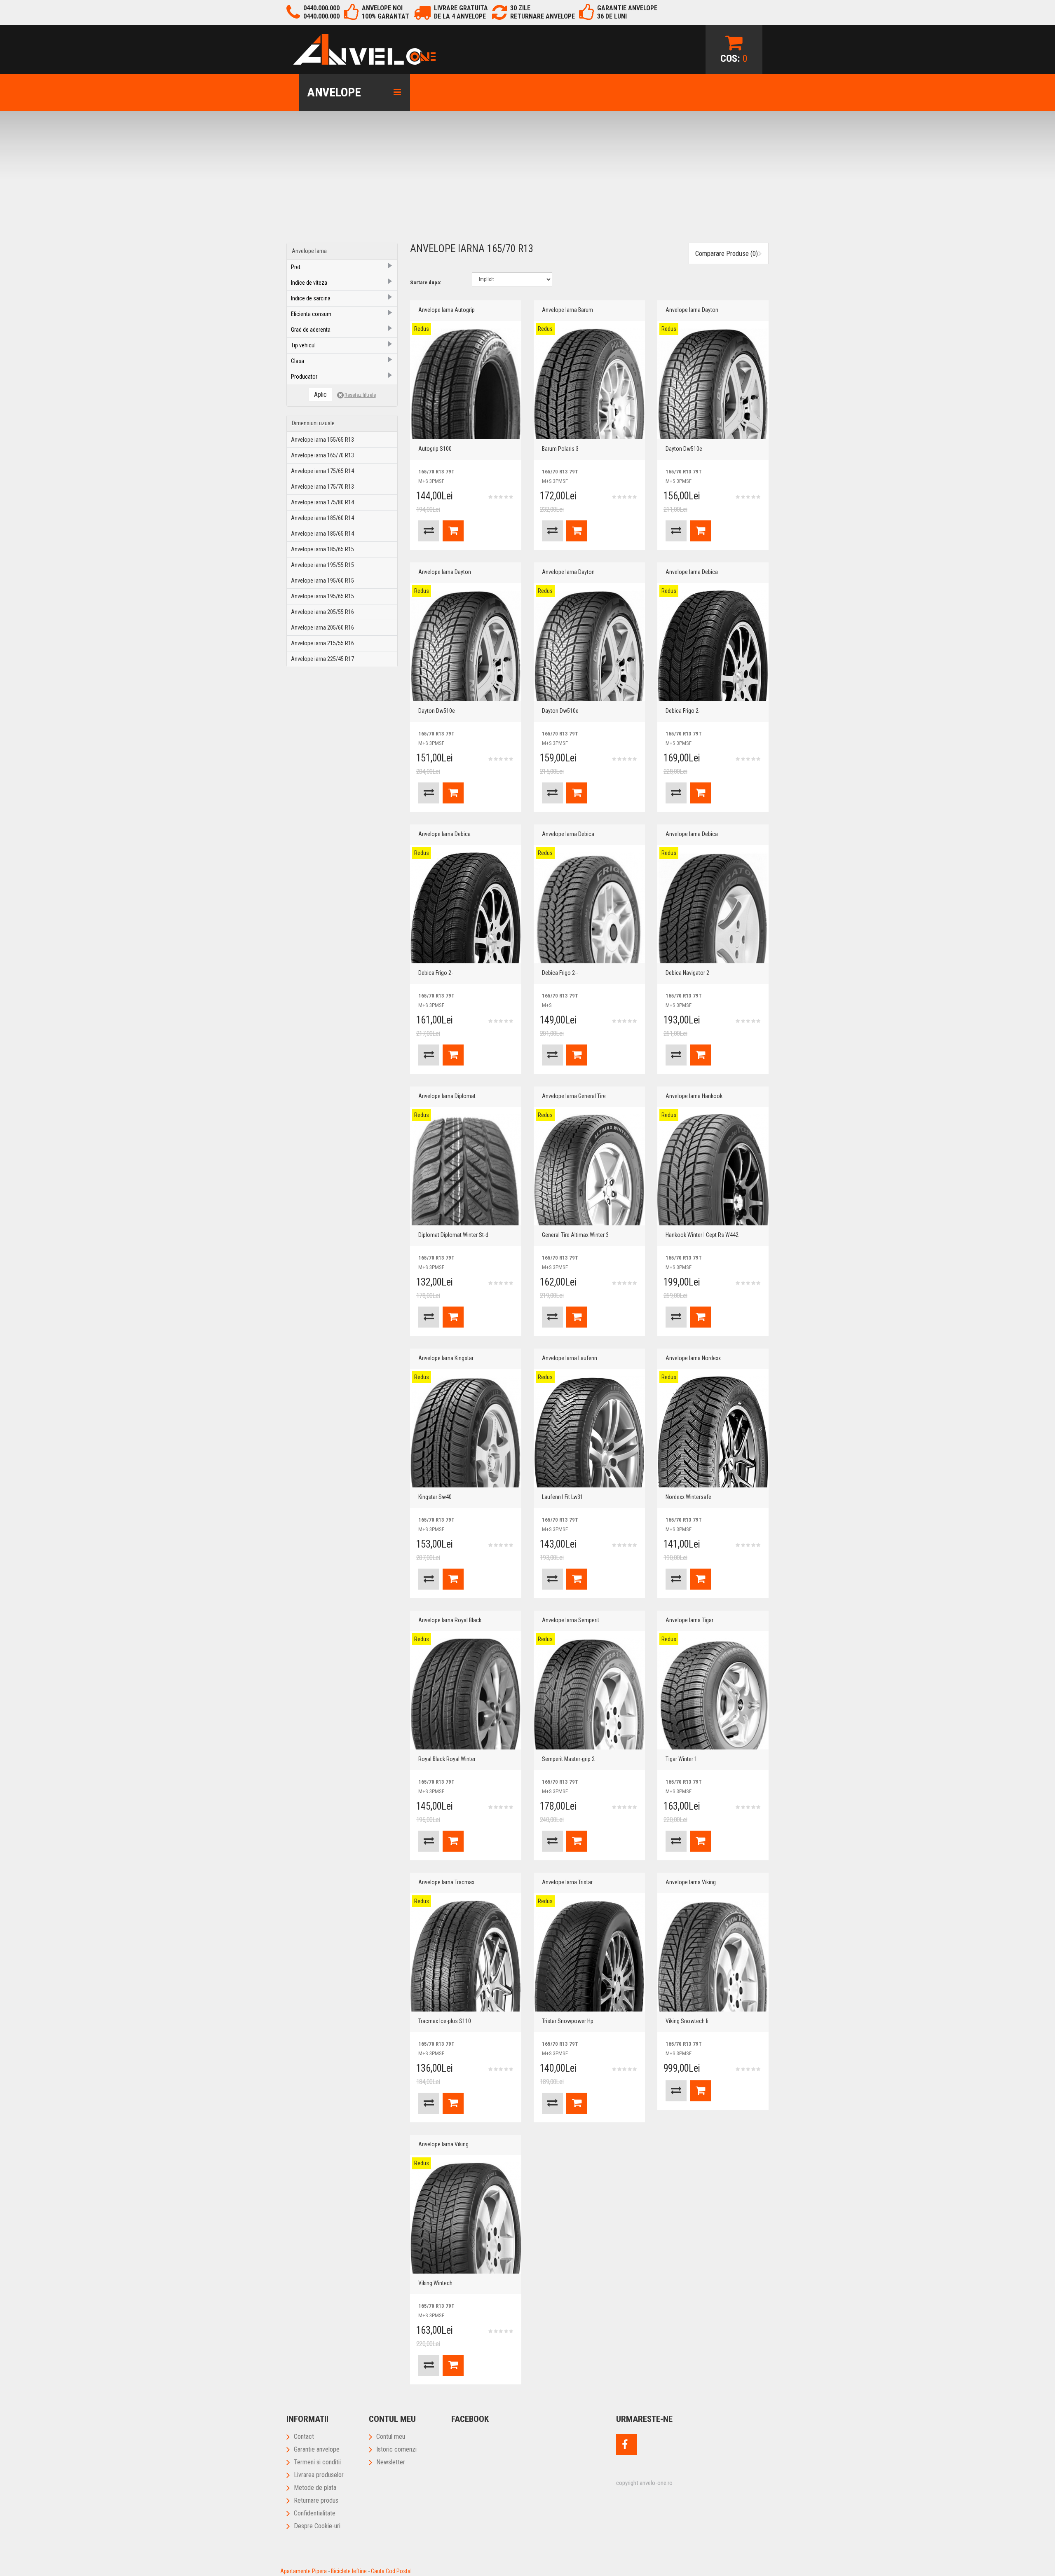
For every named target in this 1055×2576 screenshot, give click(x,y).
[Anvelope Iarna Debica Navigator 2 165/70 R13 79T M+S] (713, 908)
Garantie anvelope (317, 2449)
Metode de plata (315, 2488)
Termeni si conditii (317, 2462)
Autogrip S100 (435, 449)
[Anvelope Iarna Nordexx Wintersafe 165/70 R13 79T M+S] (713, 1432)
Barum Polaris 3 (560, 449)
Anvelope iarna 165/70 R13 (322, 455)
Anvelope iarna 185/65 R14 (322, 534)
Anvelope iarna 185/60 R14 (322, 518)
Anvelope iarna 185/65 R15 (322, 549)
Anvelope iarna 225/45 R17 (322, 659)
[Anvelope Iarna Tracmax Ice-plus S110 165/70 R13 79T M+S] (466, 1956)
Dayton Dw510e (684, 449)
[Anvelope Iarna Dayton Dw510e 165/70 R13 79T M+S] (713, 384)
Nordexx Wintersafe (688, 1497)
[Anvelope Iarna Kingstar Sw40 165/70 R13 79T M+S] (466, 1432)
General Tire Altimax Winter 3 (575, 1235)
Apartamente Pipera (304, 2571)
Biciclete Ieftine (349, 2571)
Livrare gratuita (461, 8)
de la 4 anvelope (460, 16)
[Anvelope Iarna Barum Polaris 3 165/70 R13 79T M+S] (589, 384)
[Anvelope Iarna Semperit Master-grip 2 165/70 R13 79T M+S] (589, 1694)
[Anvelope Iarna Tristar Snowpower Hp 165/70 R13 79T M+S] (589, 1956)
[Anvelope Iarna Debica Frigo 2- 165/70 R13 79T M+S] (713, 646)
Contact (304, 2437)
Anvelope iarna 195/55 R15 (322, 565)
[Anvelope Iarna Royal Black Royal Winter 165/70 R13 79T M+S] (466, 1694)
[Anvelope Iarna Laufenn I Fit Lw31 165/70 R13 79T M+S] (589, 1432)
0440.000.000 (321, 8)
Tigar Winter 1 (681, 1759)
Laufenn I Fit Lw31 (563, 1497)
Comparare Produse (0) (727, 253)
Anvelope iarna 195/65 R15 (322, 596)
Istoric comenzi (396, 2449)
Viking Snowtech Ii (687, 2021)
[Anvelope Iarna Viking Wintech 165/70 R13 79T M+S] (466, 2218)
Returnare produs (316, 2500)
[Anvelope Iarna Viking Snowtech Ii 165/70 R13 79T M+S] (713, 1956)
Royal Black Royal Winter (447, 1759)
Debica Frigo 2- (683, 711)
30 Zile (520, 8)
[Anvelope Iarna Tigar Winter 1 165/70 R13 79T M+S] (713, 1694)
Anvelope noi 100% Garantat (386, 12)
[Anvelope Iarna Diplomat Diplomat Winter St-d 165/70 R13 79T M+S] (466, 1170)
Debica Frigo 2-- (560, 973)
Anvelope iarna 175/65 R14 (322, 471)
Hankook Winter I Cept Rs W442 (702, 1235)
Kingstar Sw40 (435, 1497)
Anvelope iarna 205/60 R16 (322, 628)
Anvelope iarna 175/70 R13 (322, 487)
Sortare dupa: (426, 282)
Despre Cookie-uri (317, 2526)
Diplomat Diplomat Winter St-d (453, 1235)
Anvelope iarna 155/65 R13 (322, 440)
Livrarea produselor (319, 2475)
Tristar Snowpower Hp (568, 2021)
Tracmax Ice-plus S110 (445, 2021)
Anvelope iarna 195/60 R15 (322, 581)
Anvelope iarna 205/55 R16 (322, 612)
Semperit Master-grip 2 (568, 1759)
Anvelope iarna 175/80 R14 (322, 502)
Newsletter (391, 2462)
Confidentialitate (315, 2513)
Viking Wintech (435, 2283)
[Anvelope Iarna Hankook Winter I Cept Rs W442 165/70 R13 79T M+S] (713, 1170)
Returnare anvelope (543, 16)
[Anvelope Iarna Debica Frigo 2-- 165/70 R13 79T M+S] (589, 908)
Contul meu (391, 2437)
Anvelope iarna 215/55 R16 (322, 643)
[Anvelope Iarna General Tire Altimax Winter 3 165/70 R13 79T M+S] (589, 1170)
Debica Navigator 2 (687, 973)
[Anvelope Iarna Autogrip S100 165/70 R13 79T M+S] (466, 384)
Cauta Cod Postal (391, 2571)
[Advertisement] (527, 181)
